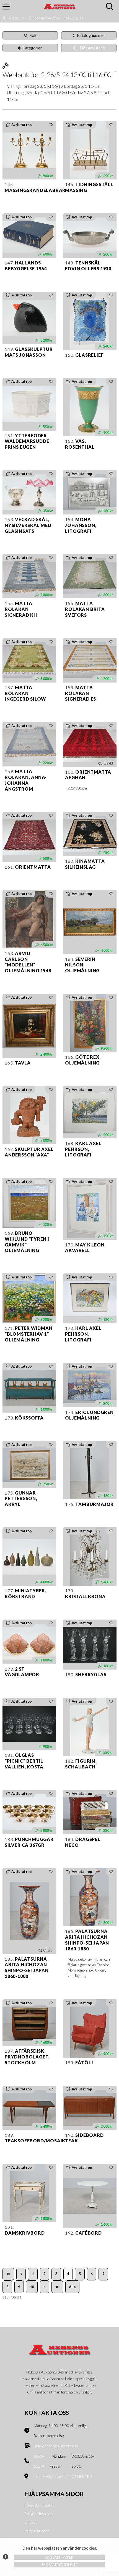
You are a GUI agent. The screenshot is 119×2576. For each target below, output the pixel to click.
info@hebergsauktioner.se (57, 2446)
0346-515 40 (40, 2461)
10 (32, 2287)
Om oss (31, 2522)
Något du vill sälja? (39, 2505)
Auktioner (17, 18)
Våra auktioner (37, 2531)
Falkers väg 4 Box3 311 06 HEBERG (63, 2476)
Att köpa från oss (38, 2514)
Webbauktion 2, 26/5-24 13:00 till (56, 18)
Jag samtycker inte (60, 2565)
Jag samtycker (59, 2557)
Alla (72, 2287)
